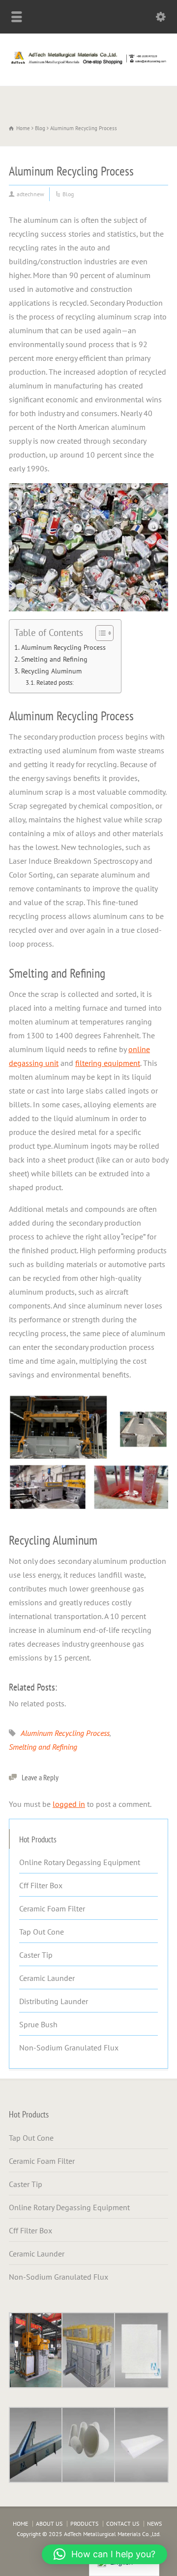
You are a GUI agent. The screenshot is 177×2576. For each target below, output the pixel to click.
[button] (104, 2554)
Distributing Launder (54, 2001)
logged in (69, 1804)
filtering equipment (108, 1063)
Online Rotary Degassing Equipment (80, 1862)
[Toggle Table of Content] (100, 633)
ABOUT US (49, 2523)
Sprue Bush (38, 2024)
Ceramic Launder (47, 1978)
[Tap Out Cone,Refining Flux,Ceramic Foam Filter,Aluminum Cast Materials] (88, 64)
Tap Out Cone (42, 1932)
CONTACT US (123, 2523)
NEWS (154, 2523)
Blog (68, 194)
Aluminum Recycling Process (63, 647)
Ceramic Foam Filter (52, 1908)
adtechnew (30, 194)
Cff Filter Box (41, 1885)
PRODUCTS (84, 2523)
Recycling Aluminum (51, 671)
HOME (20, 2523)
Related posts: (55, 683)
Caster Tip (36, 1955)
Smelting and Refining (54, 659)
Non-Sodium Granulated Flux (69, 2047)
